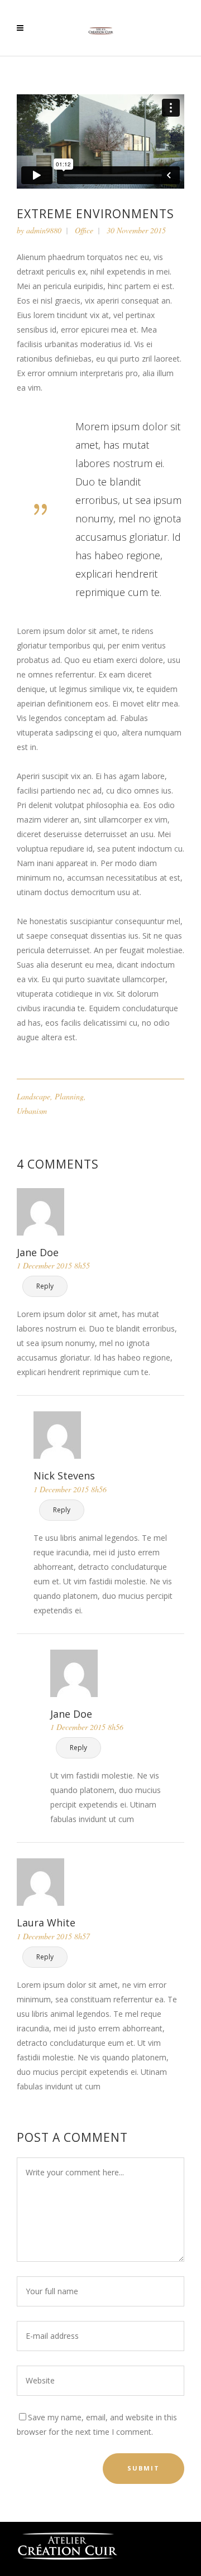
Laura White (46, 1923)
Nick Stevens (64, 1476)
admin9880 (44, 230)
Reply (45, 1286)
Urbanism (32, 1111)
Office (84, 230)
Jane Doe (38, 1252)
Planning (69, 1096)
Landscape (33, 1096)
